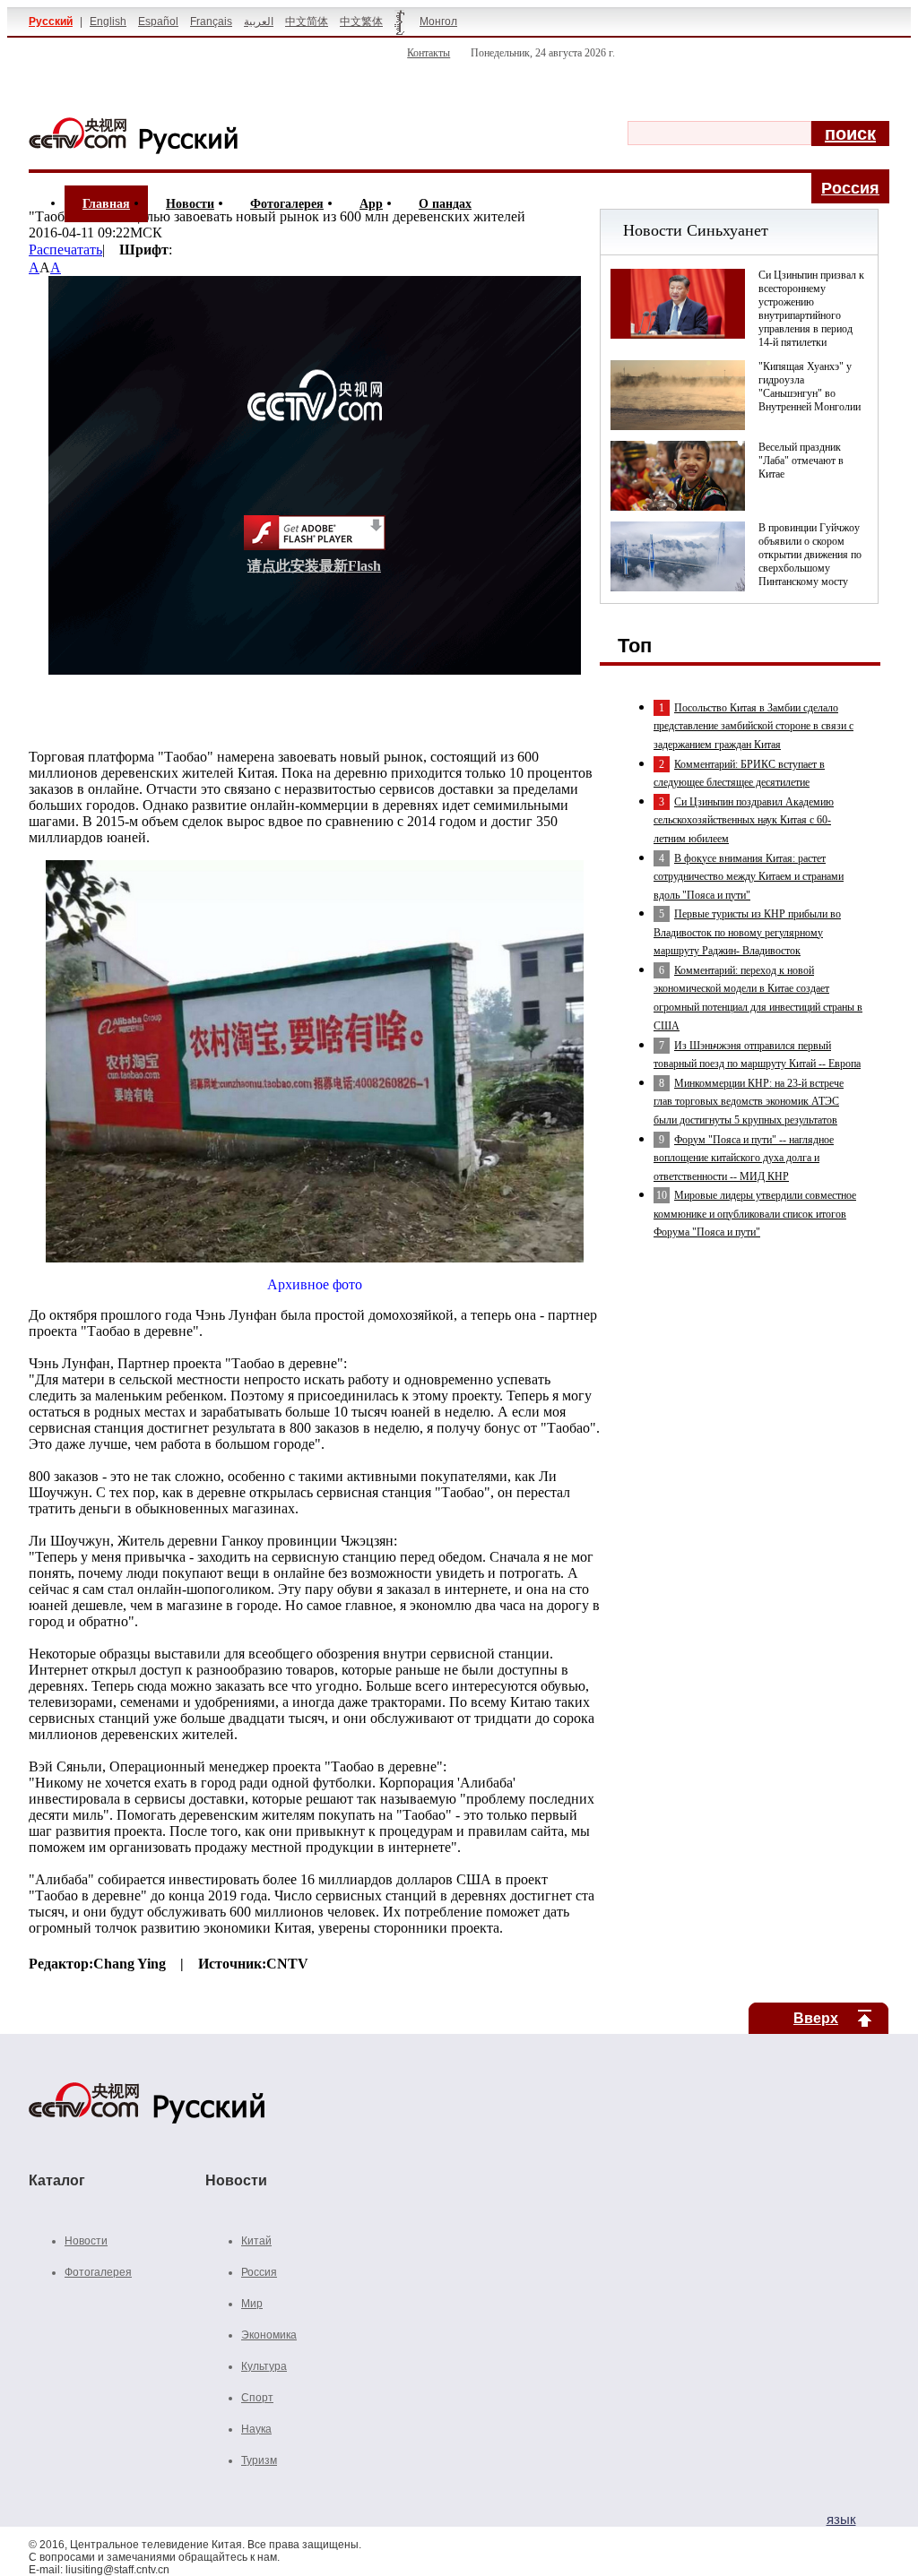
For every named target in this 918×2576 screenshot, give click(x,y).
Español (158, 22)
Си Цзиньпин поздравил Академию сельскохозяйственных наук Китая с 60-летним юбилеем (744, 820)
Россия (259, 2272)
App (371, 204)
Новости (190, 204)
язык (841, 2519)
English (108, 22)
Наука (256, 2429)
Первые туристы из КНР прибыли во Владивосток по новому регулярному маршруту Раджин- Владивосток (747, 932)
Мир (252, 2304)
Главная (106, 204)
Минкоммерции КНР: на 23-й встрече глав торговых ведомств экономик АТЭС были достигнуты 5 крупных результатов (749, 1102)
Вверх (816, 2018)
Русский (51, 22)
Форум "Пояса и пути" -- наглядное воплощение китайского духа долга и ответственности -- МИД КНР (744, 1158)
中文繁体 (361, 22)
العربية (259, 22)
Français (211, 22)
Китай (256, 2241)
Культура (264, 2366)
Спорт (257, 2398)
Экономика (269, 2335)
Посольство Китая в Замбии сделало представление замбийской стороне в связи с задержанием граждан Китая (753, 726)
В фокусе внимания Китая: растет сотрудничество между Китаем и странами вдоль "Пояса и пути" (749, 877)
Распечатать (65, 250)
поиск (850, 134)
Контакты (429, 53)
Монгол (438, 22)
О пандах (445, 204)
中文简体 (307, 22)
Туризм (259, 2460)
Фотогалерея (287, 204)
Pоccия (850, 188)
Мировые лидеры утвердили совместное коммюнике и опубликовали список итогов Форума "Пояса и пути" (755, 1214)
